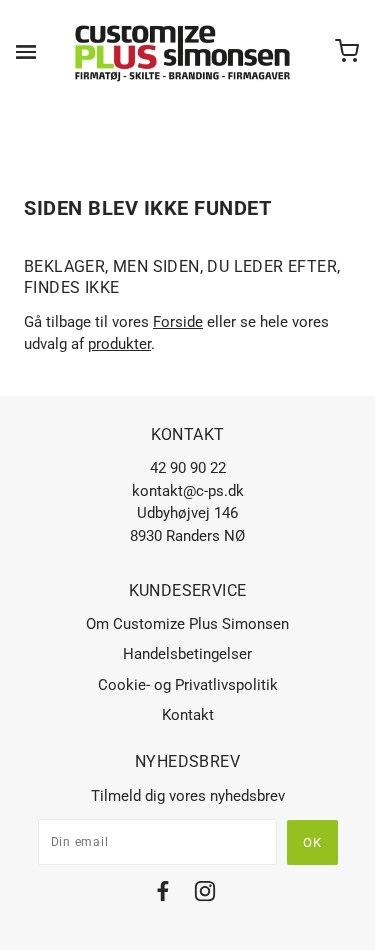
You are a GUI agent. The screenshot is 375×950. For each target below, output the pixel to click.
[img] (163, 894)
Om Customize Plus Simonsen (187, 624)
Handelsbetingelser (187, 654)
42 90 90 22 (188, 468)
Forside (178, 322)
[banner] (183, 52)
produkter (119, 344)
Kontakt (188, 715)
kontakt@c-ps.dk (188, 491)
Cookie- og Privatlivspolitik (188, 685)
